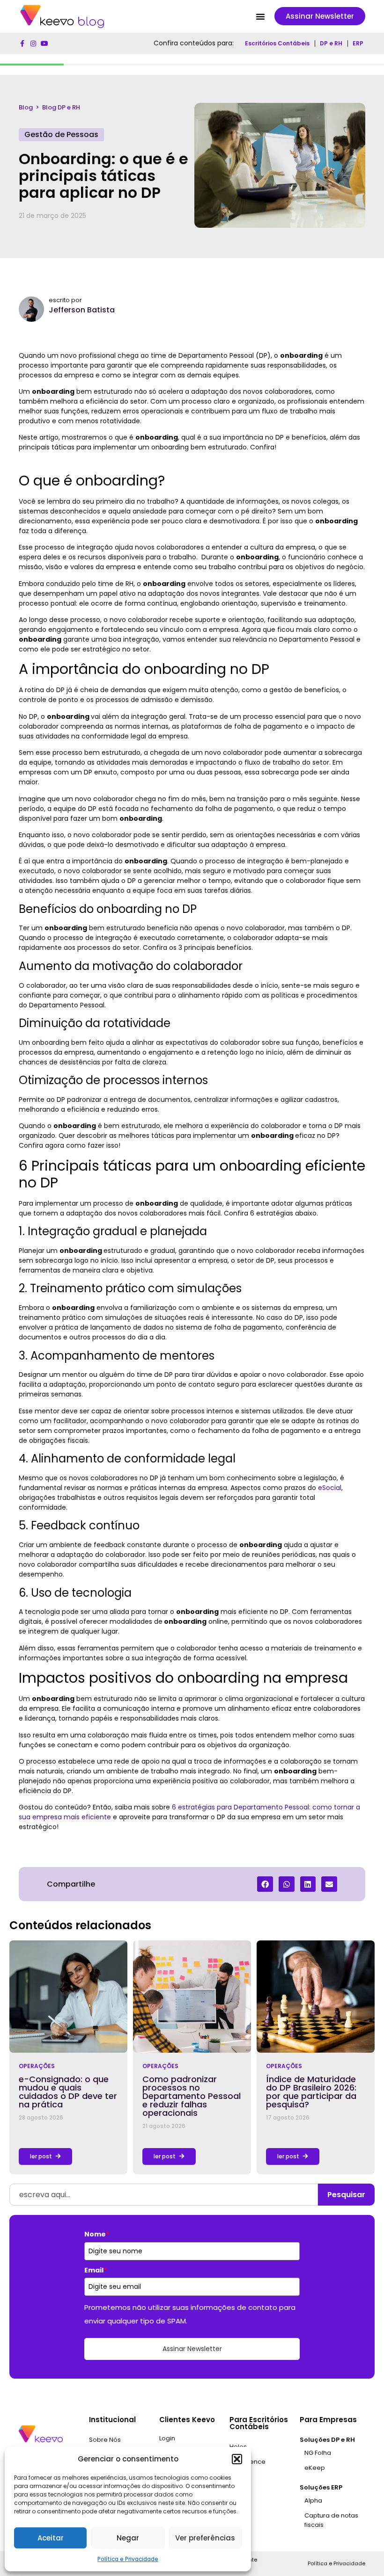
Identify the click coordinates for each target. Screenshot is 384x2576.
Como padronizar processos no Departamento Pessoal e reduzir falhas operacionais (192, 2096)
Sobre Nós (105, 2440)
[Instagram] (33, 43)
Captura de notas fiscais (331, 2520)
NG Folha (318, 2453)
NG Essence (247, 2462)
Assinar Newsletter (192, 2349)
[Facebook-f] (22, 43)
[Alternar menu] (260, 16)
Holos (238, 2447)
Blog (26, 107)
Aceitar (51, 2538)
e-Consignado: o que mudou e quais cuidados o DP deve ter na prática (68, 2092)
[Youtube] (44, 43)
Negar (128, 2538)
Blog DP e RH (61, 107)
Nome (97, 2234)
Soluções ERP (321, 2487)
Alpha (313, 2500)
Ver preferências (205, 2538)
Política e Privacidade (128, 2559)
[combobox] (164, 2195)
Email (96, 2270)
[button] (237, 2459)
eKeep (315, 2468)
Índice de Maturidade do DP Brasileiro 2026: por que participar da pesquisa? (311, 2092)
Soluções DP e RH (327, 2440)
